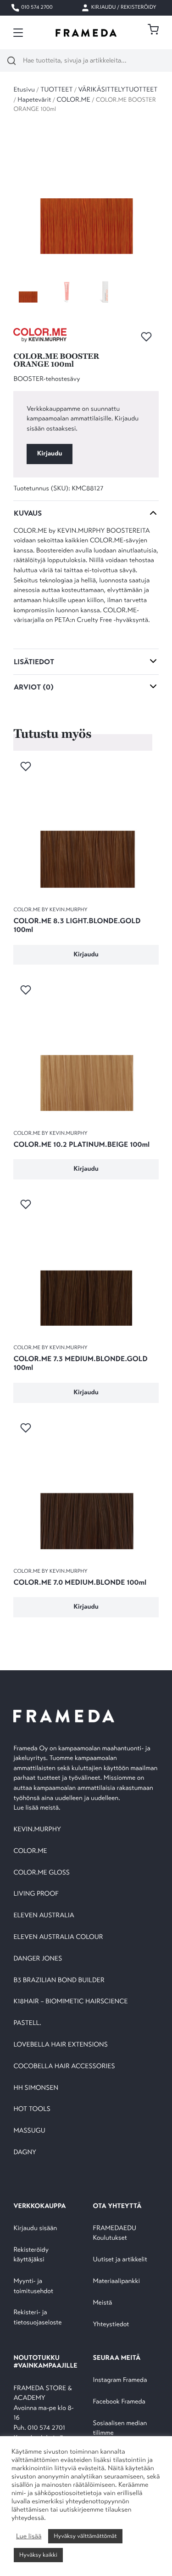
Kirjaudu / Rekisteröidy (123, 8)
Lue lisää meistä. (38, 1808)
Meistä (103, 2303)
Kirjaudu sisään (35, 2228)
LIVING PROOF (36, 1894)
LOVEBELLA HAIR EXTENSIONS (60, 2045)
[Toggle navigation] (18, 33)
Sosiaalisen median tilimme (120, 2429)
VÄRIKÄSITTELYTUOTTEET (118, 90)
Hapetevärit (34, 100)
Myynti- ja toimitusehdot (33, 2286)
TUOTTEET (56, 90)
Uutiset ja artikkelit (120, 2260)
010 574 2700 (36, 8)
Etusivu (24, 90)
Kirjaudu (50, 454)
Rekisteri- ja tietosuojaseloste (37, 2318)
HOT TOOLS (32, 2109)
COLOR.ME (74, 100)
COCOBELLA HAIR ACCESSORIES (64, 2067)
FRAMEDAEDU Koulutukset (115, 2234)
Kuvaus (28, 513)
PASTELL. (27, 2023)
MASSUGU (29, 2131)
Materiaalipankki (117, 2281)
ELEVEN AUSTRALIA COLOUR (58, 1937)
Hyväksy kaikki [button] (38, 2555)
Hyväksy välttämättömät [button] (85, 2536)
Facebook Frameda (119, 2402)
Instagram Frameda (120, 2380)
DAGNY (25, 2153)
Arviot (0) (34, 687)
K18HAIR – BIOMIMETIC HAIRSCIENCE (70, 2002)
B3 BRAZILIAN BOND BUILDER (59, 1981)
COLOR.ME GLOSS (42, 1873)
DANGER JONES (38, 1959)
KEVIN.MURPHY (38, 1830)
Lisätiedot (34, 662)
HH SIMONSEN (36, 2088)
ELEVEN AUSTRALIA (44, 1916)
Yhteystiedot (111, 2325)
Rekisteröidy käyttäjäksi (31, 2255)
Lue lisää (29, 2536)
